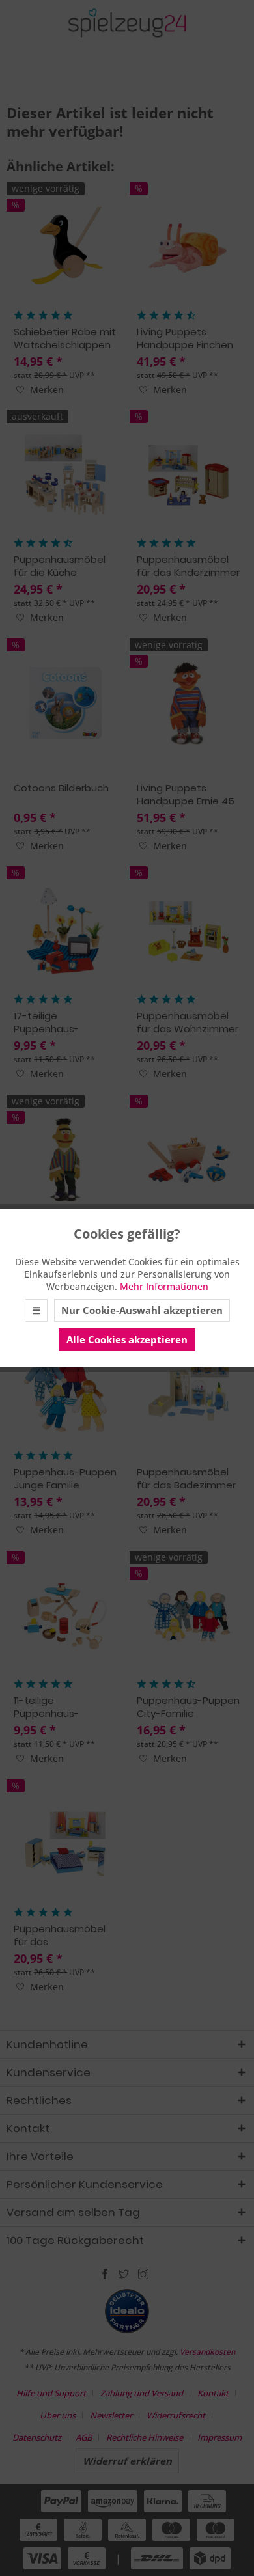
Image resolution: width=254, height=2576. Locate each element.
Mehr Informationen (164, 1286)
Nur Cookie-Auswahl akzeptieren (142, 1310)
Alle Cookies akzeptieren (127, 1339)
